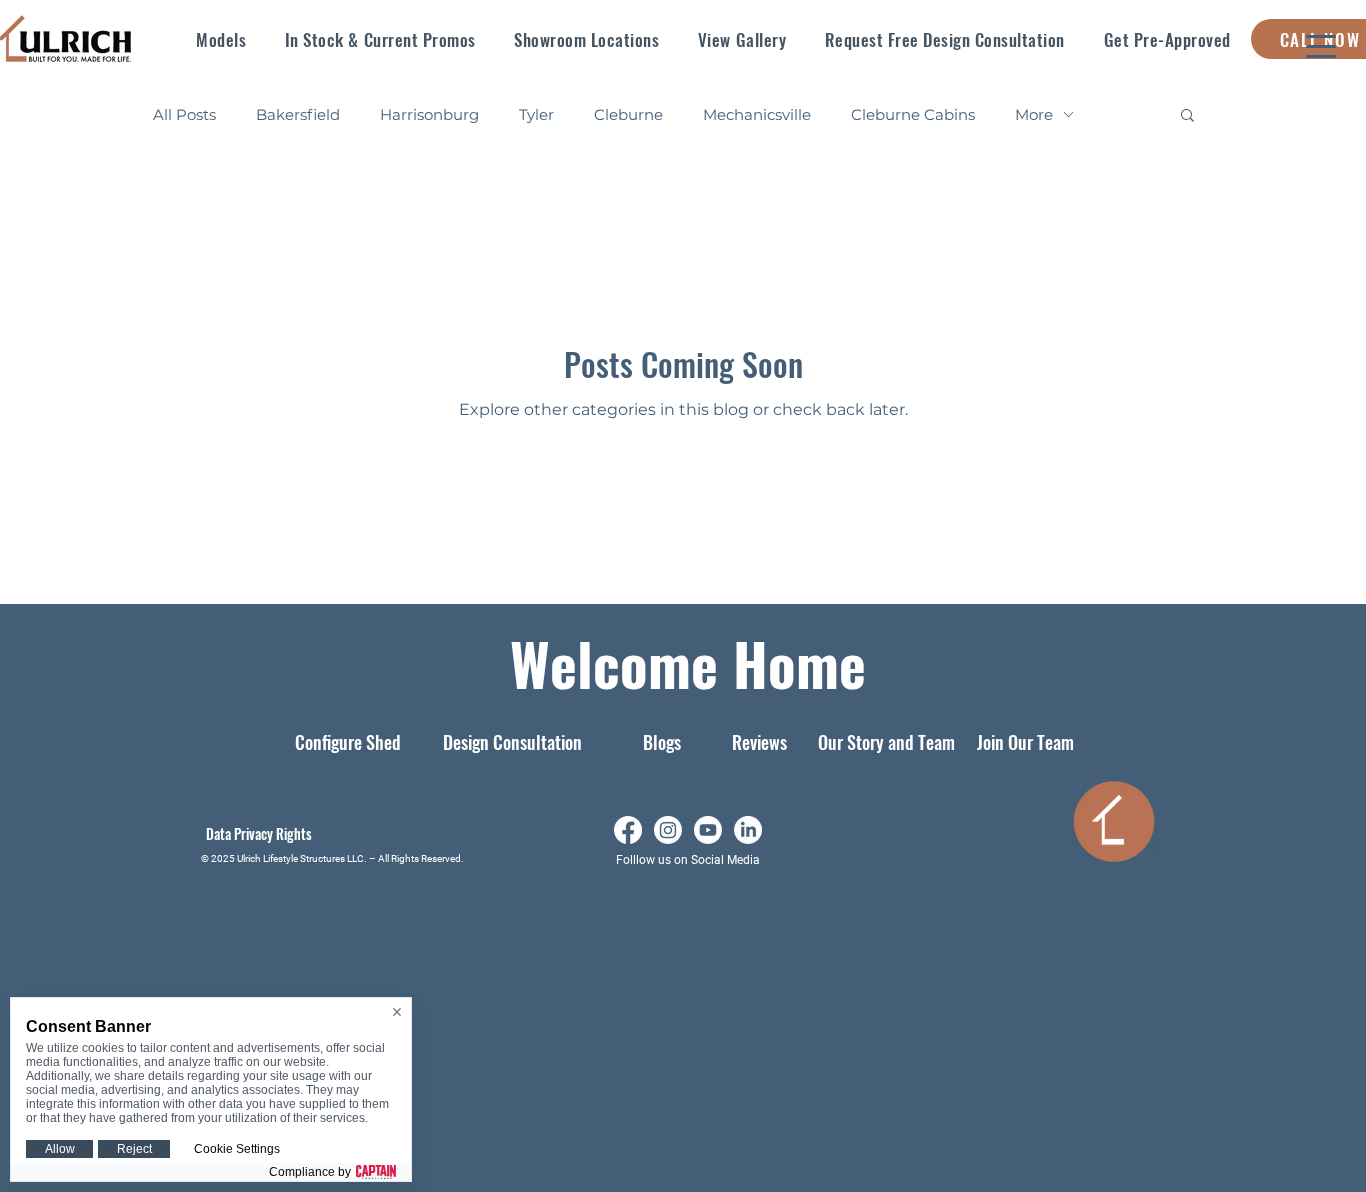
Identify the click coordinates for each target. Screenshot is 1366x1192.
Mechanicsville (757, 114)
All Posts (184, 114)
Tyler (536, 114)
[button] (221, 39)
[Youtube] (708, 830)
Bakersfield (298, 114)
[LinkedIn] (748, 830)
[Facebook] (628, 830)
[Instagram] (668, 830)
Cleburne (628, 114)
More (1034, 114)
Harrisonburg (429, 114)
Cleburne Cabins (913, 114)
